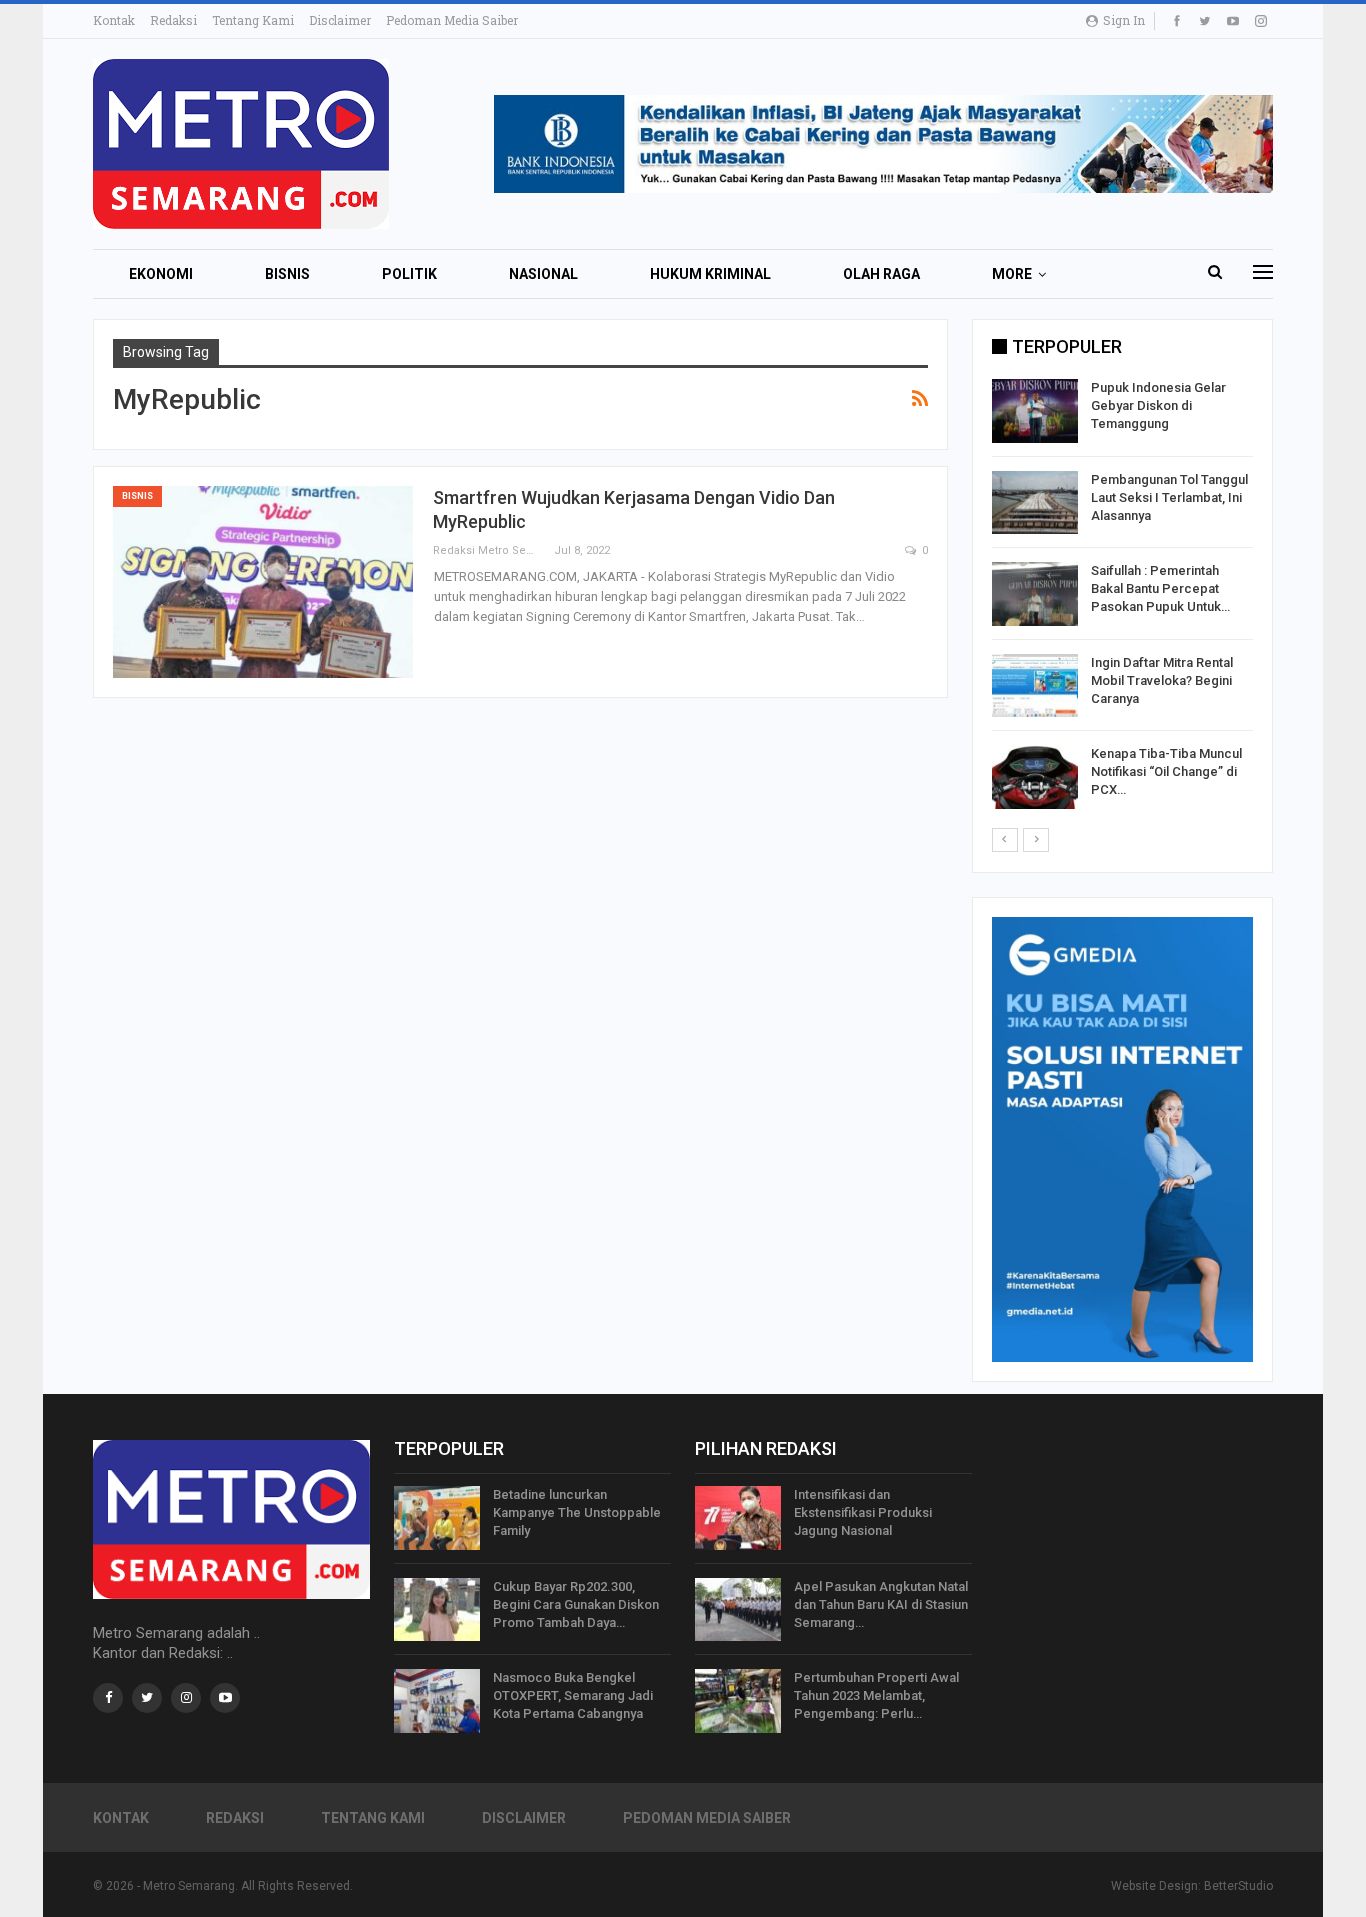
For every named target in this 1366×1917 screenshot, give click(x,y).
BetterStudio (1238, 1886)
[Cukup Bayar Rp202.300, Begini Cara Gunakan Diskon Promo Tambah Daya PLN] (437, 1610)
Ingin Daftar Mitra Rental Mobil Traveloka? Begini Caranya (1162, 680)
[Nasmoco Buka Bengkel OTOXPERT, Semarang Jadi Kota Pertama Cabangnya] (437, 1701)
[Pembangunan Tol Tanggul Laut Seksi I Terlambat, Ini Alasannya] (1035, 503)
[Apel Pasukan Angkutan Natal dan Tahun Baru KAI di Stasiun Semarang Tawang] (738, 1610)
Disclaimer (340, 20)
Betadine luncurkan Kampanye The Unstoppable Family (577, 1512)
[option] (1122, 597)
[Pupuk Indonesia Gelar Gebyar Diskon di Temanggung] (1035, 411)
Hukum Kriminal (710, 274)
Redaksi (173, 20)
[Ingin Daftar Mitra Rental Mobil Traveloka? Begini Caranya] (1035, 686)
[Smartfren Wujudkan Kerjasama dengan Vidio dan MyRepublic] (263, 582)
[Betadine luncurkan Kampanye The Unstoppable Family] (437, 1518)
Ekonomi (161, 274)
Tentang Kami (253, 20)
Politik (409, 274)
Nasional (543, 274)
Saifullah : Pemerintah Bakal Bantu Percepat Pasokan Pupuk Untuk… (1160, 588)
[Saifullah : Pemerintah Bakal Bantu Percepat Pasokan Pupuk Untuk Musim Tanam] (1035, 594)
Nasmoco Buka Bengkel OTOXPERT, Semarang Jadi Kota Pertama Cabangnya (573, 1695)
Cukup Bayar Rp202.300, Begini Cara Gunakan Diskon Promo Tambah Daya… (576, 1604)
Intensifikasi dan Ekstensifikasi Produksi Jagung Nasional (863, 1512)
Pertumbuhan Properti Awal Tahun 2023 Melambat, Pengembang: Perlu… (876, 1695)
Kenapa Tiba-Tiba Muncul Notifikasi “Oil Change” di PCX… (1166, 771)
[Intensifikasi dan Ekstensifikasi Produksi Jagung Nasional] (738, 1518)
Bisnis (287, 274)
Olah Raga (881, 274)
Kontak (114, 20)
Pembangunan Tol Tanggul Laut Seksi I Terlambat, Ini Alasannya (1169, 497)
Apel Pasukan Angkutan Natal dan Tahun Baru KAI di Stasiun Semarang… (881, 1604)
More (1012, 274)
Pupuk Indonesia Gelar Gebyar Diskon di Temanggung (1158, 405)
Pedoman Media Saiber (452, 20)
